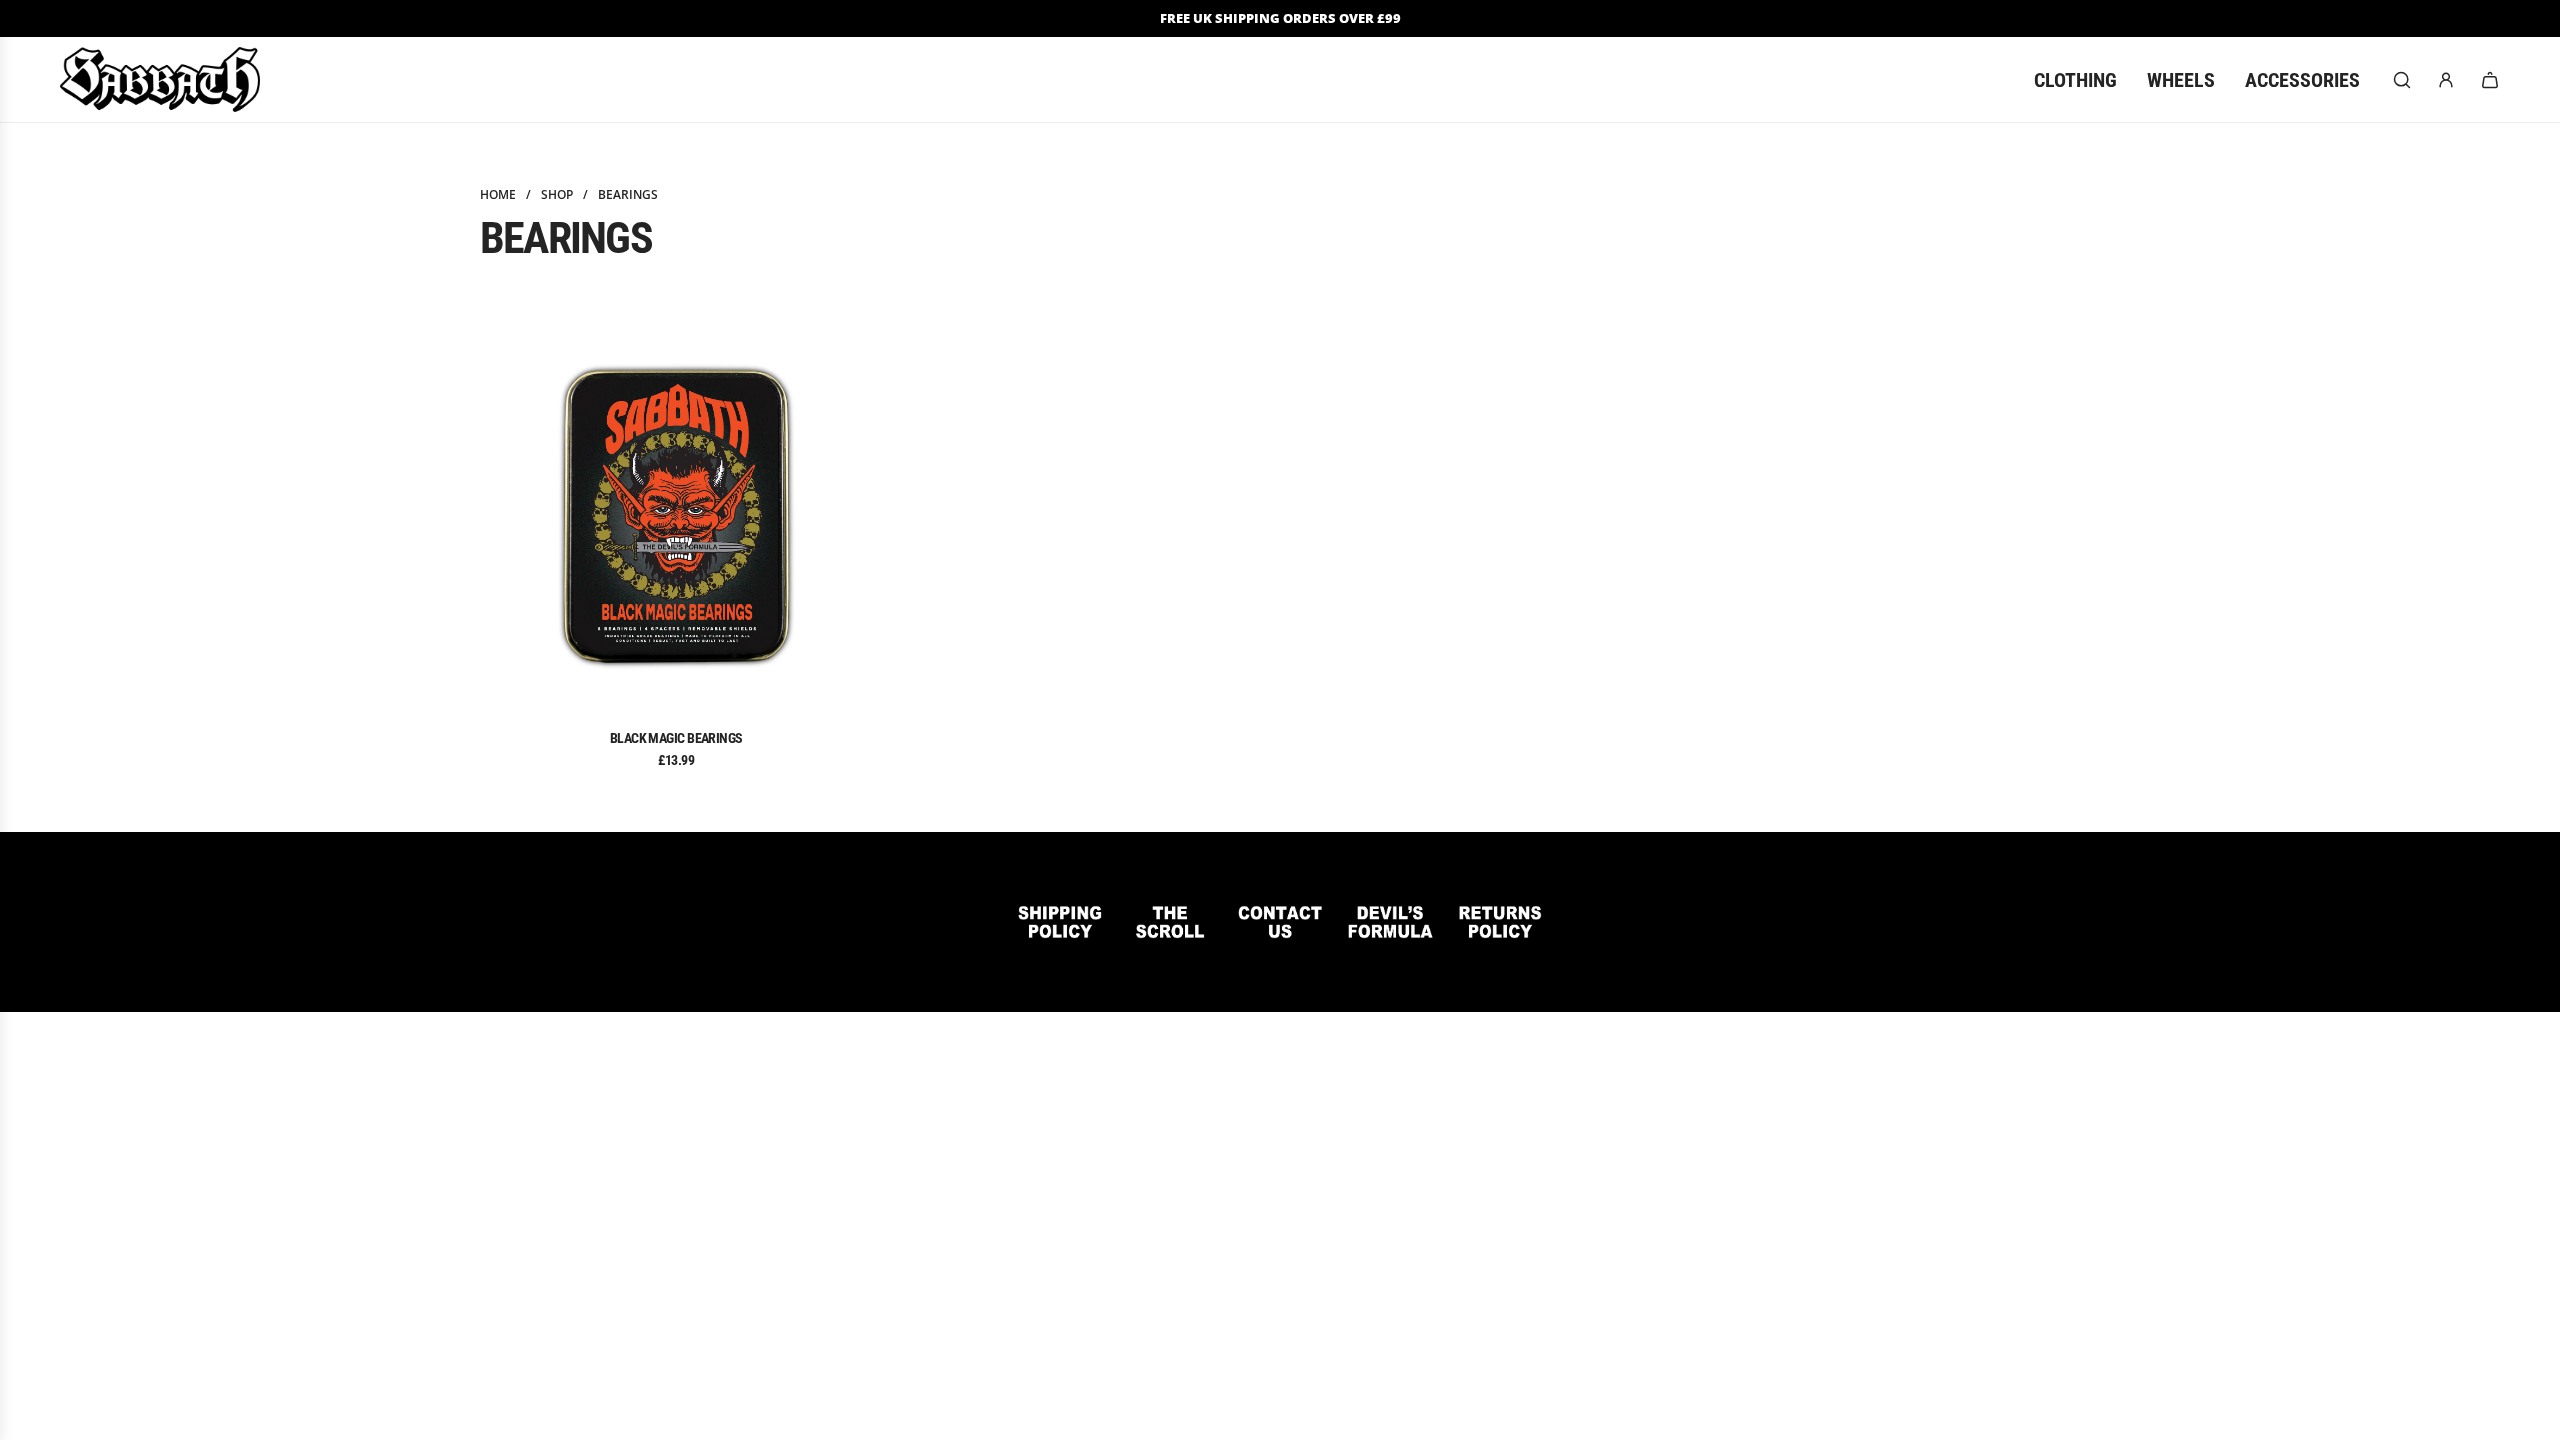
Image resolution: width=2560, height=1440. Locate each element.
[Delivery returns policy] (1500, 922)
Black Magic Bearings (676, 738)
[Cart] (2490, 80)
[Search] (2402, 80)
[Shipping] (1060, 922)
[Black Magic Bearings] (676, 516)
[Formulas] (1390, 922)
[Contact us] (1280, 922)
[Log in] (2446, 80)
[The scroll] (1170, 922)
